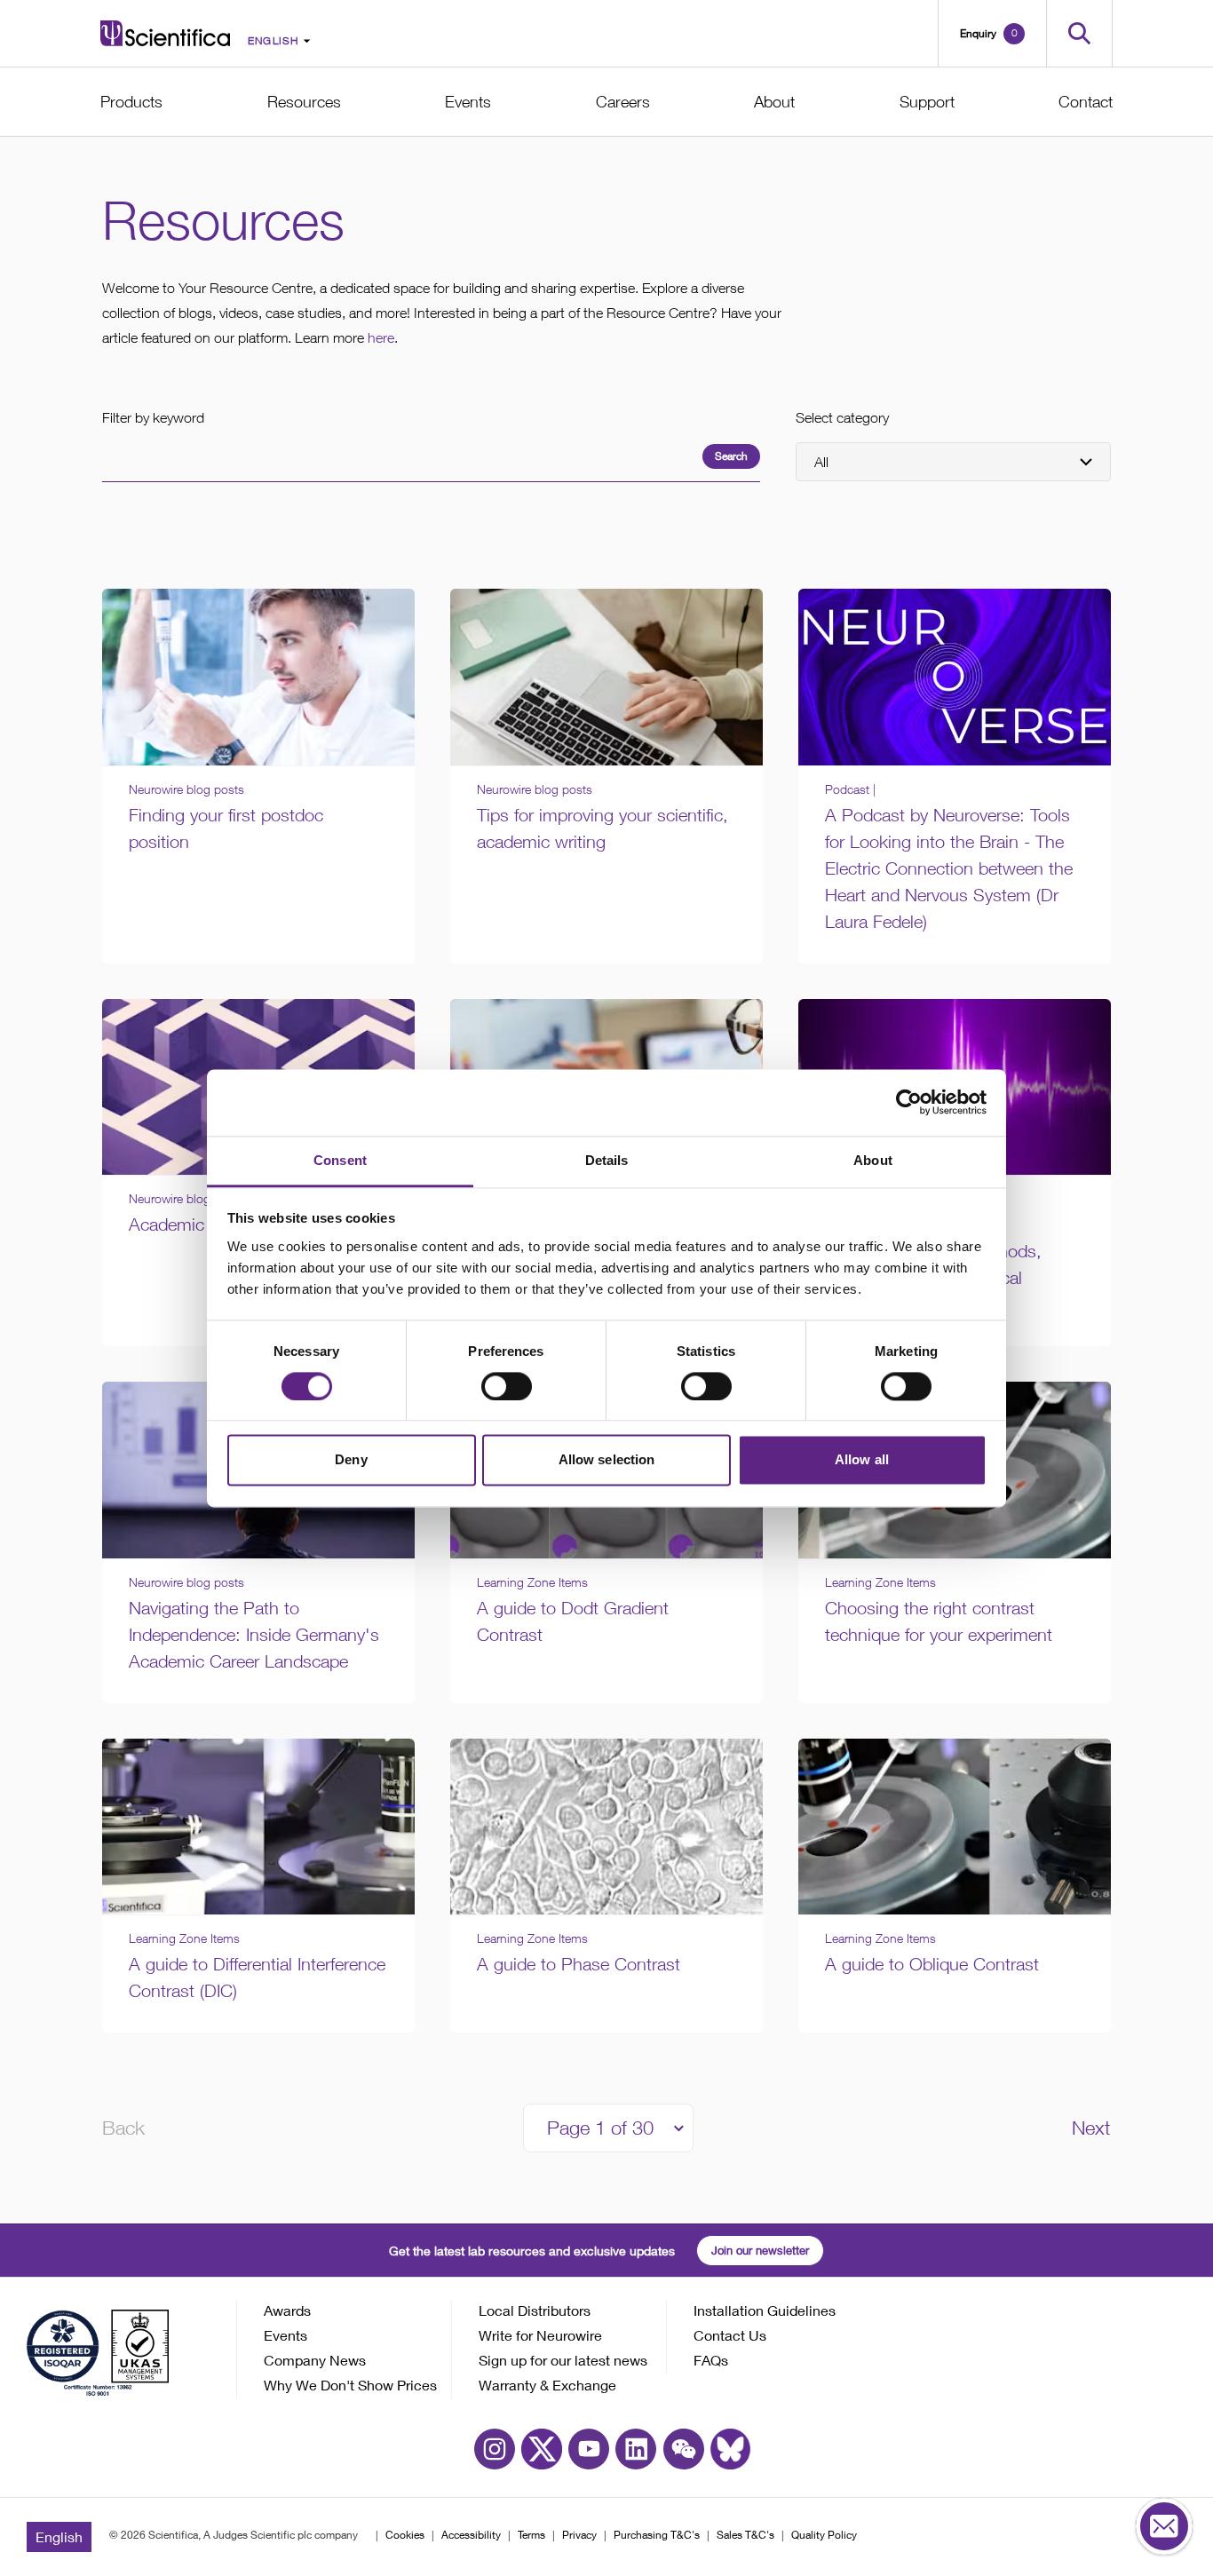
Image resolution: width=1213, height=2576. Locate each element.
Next (1091, 2128)
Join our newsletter (760, 2250)
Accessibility (471, 2535)
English (59, 2536)
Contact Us (730, 2335)
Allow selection (607, 1460)
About (774, 102)
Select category (842, 417)
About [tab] (873, 1160)
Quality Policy (824, 2535)
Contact (1086, 102)
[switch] (507, 1386)
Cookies (405, 2535)
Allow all (862, 1460)
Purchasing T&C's (657, 2535)
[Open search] (1079, 33)
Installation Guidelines (765, 2310)
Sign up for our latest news (563, 2360)
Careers (623, 102)
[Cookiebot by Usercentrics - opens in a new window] (909, 1102)
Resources (304, 102)
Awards (287, 2310)
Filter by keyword (153, 417)
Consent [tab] (340, 1160)
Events (468, 102)
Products (131, 102)
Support (927, 102)
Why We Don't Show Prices (350, 2385)
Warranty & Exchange (547, 2385)
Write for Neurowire (540, 2335)
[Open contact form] (1164, 2527)
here (381, 337)
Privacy (579, 2535)
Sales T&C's (745, 2535)
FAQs (711, 2360)
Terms (531, 2535)
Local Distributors (535, 2310)
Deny (351, 1460)
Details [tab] (607, 1160)
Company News (315, 2360)
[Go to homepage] (165, 33)
